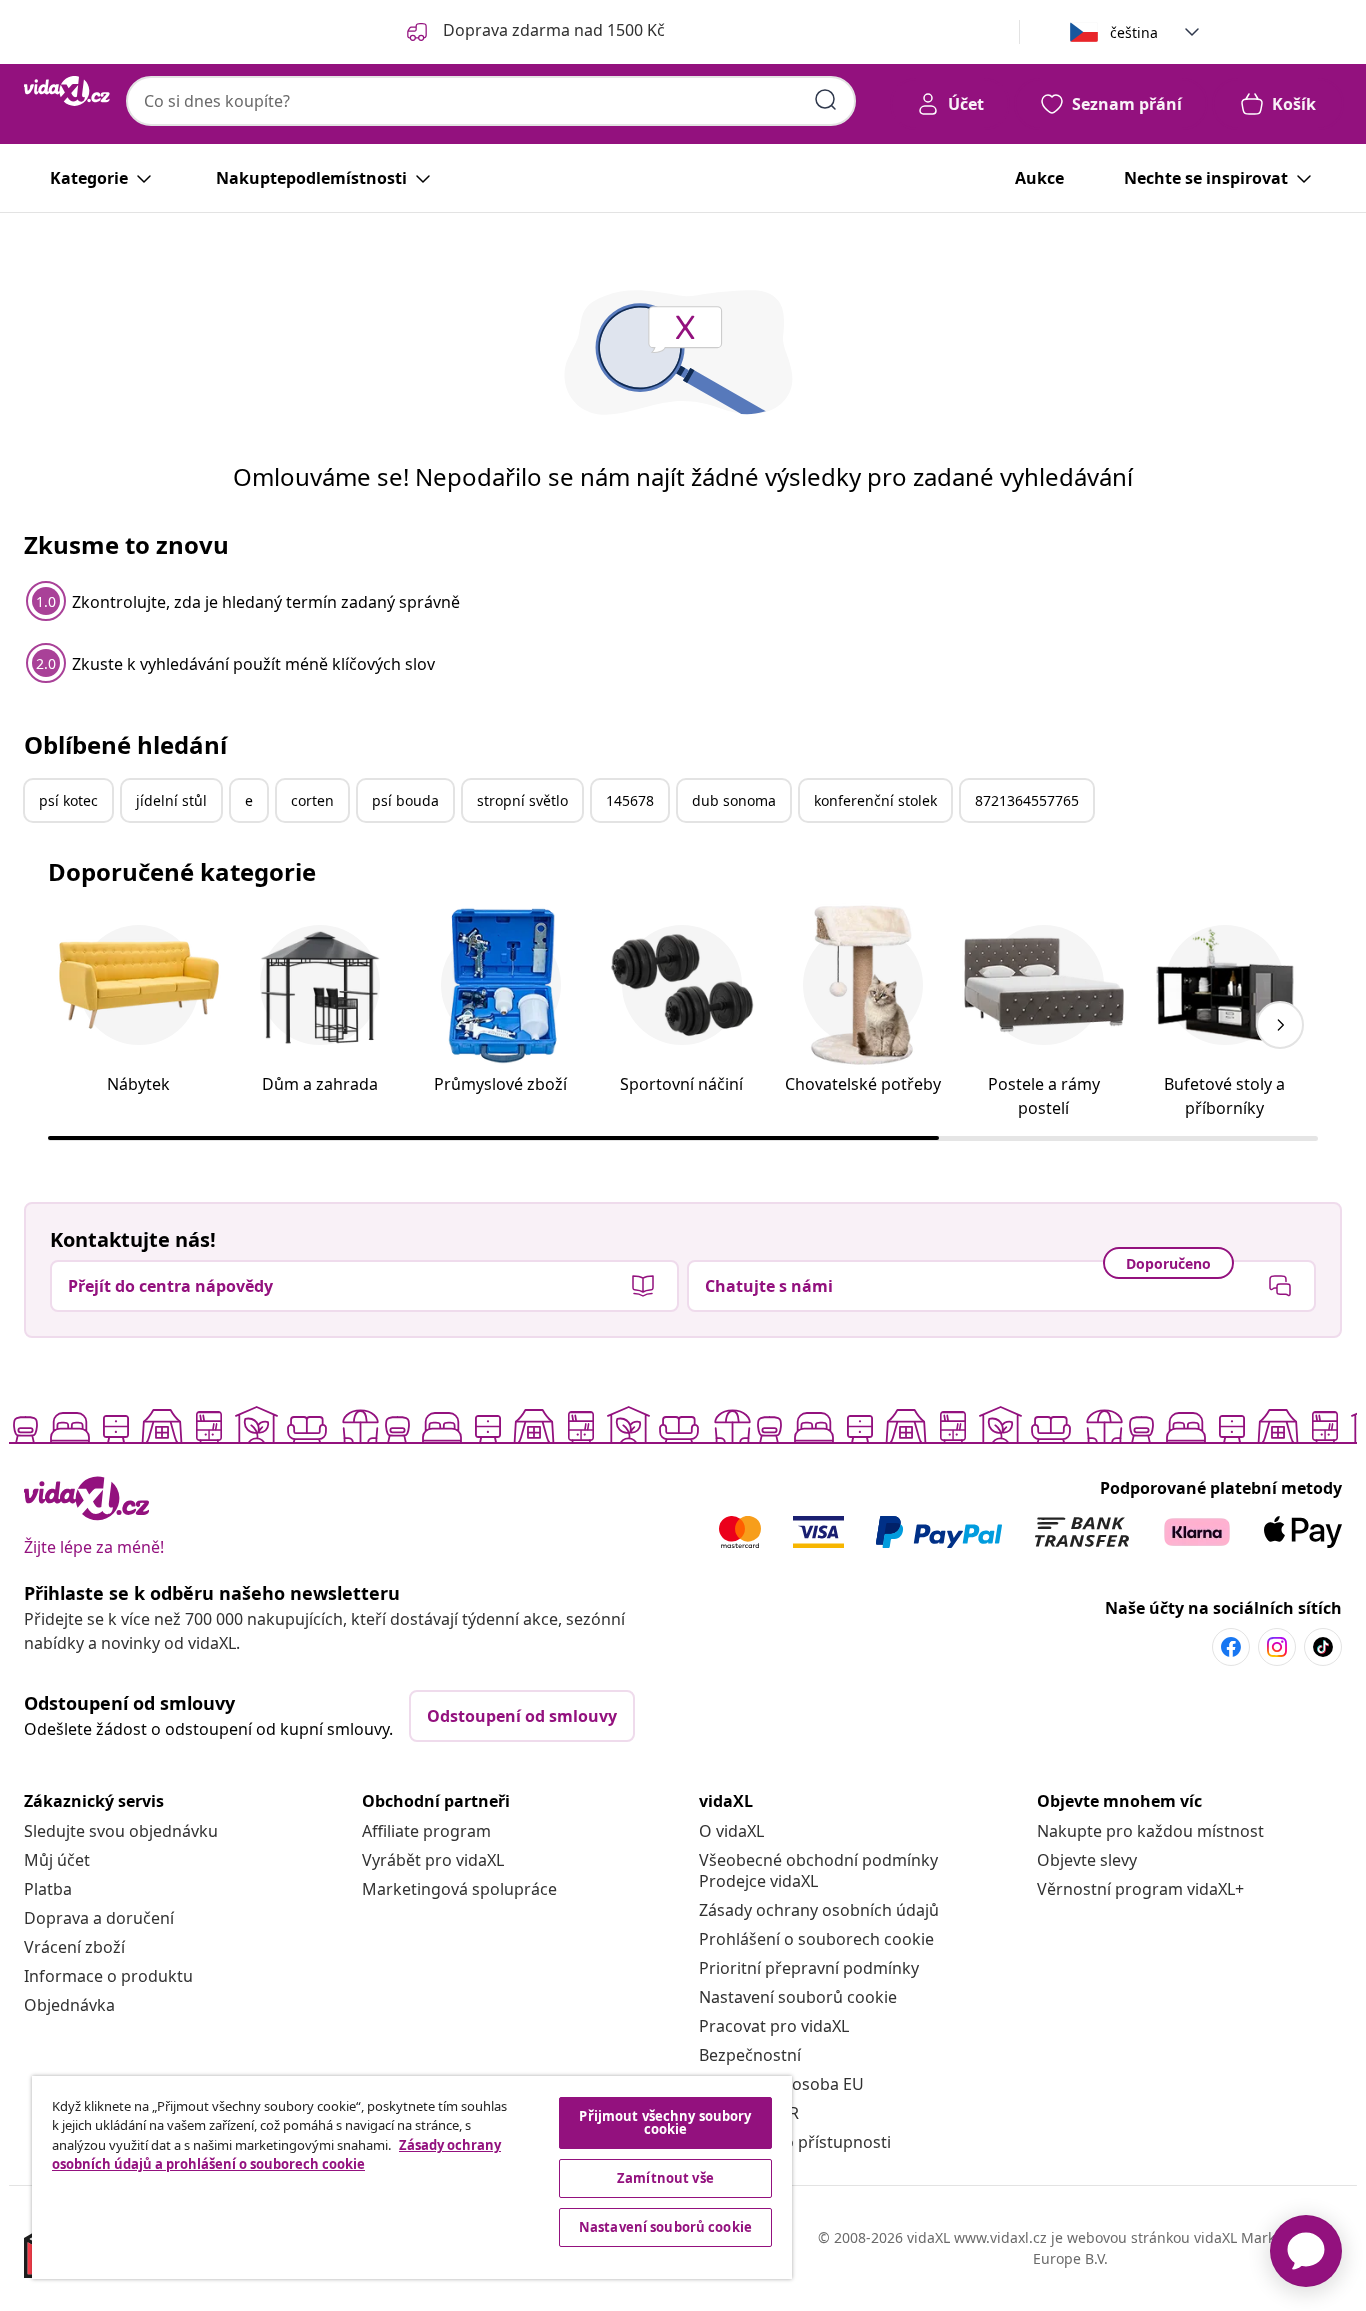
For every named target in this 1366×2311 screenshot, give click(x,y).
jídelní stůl (171, 800)
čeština (1134, 32)
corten (312, 800)
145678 (630, 800)
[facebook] (1231, 1647)
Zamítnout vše (665, 2178)
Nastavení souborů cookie (798, 1997)
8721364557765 (1027, 800)
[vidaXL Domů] (67, 91)
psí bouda (405, 800)
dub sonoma (734, 800)
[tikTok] (1323, 1647)
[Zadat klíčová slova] (826, 100)
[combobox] (491, 101)
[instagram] (1277, 1647)
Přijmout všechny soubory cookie (665, 2122)
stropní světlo (522, 800)
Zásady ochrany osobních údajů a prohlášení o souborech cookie (276, 2155)
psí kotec (68, 800)
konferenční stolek (875, 800)
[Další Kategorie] (1280, 1025)
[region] (412, 2177)
